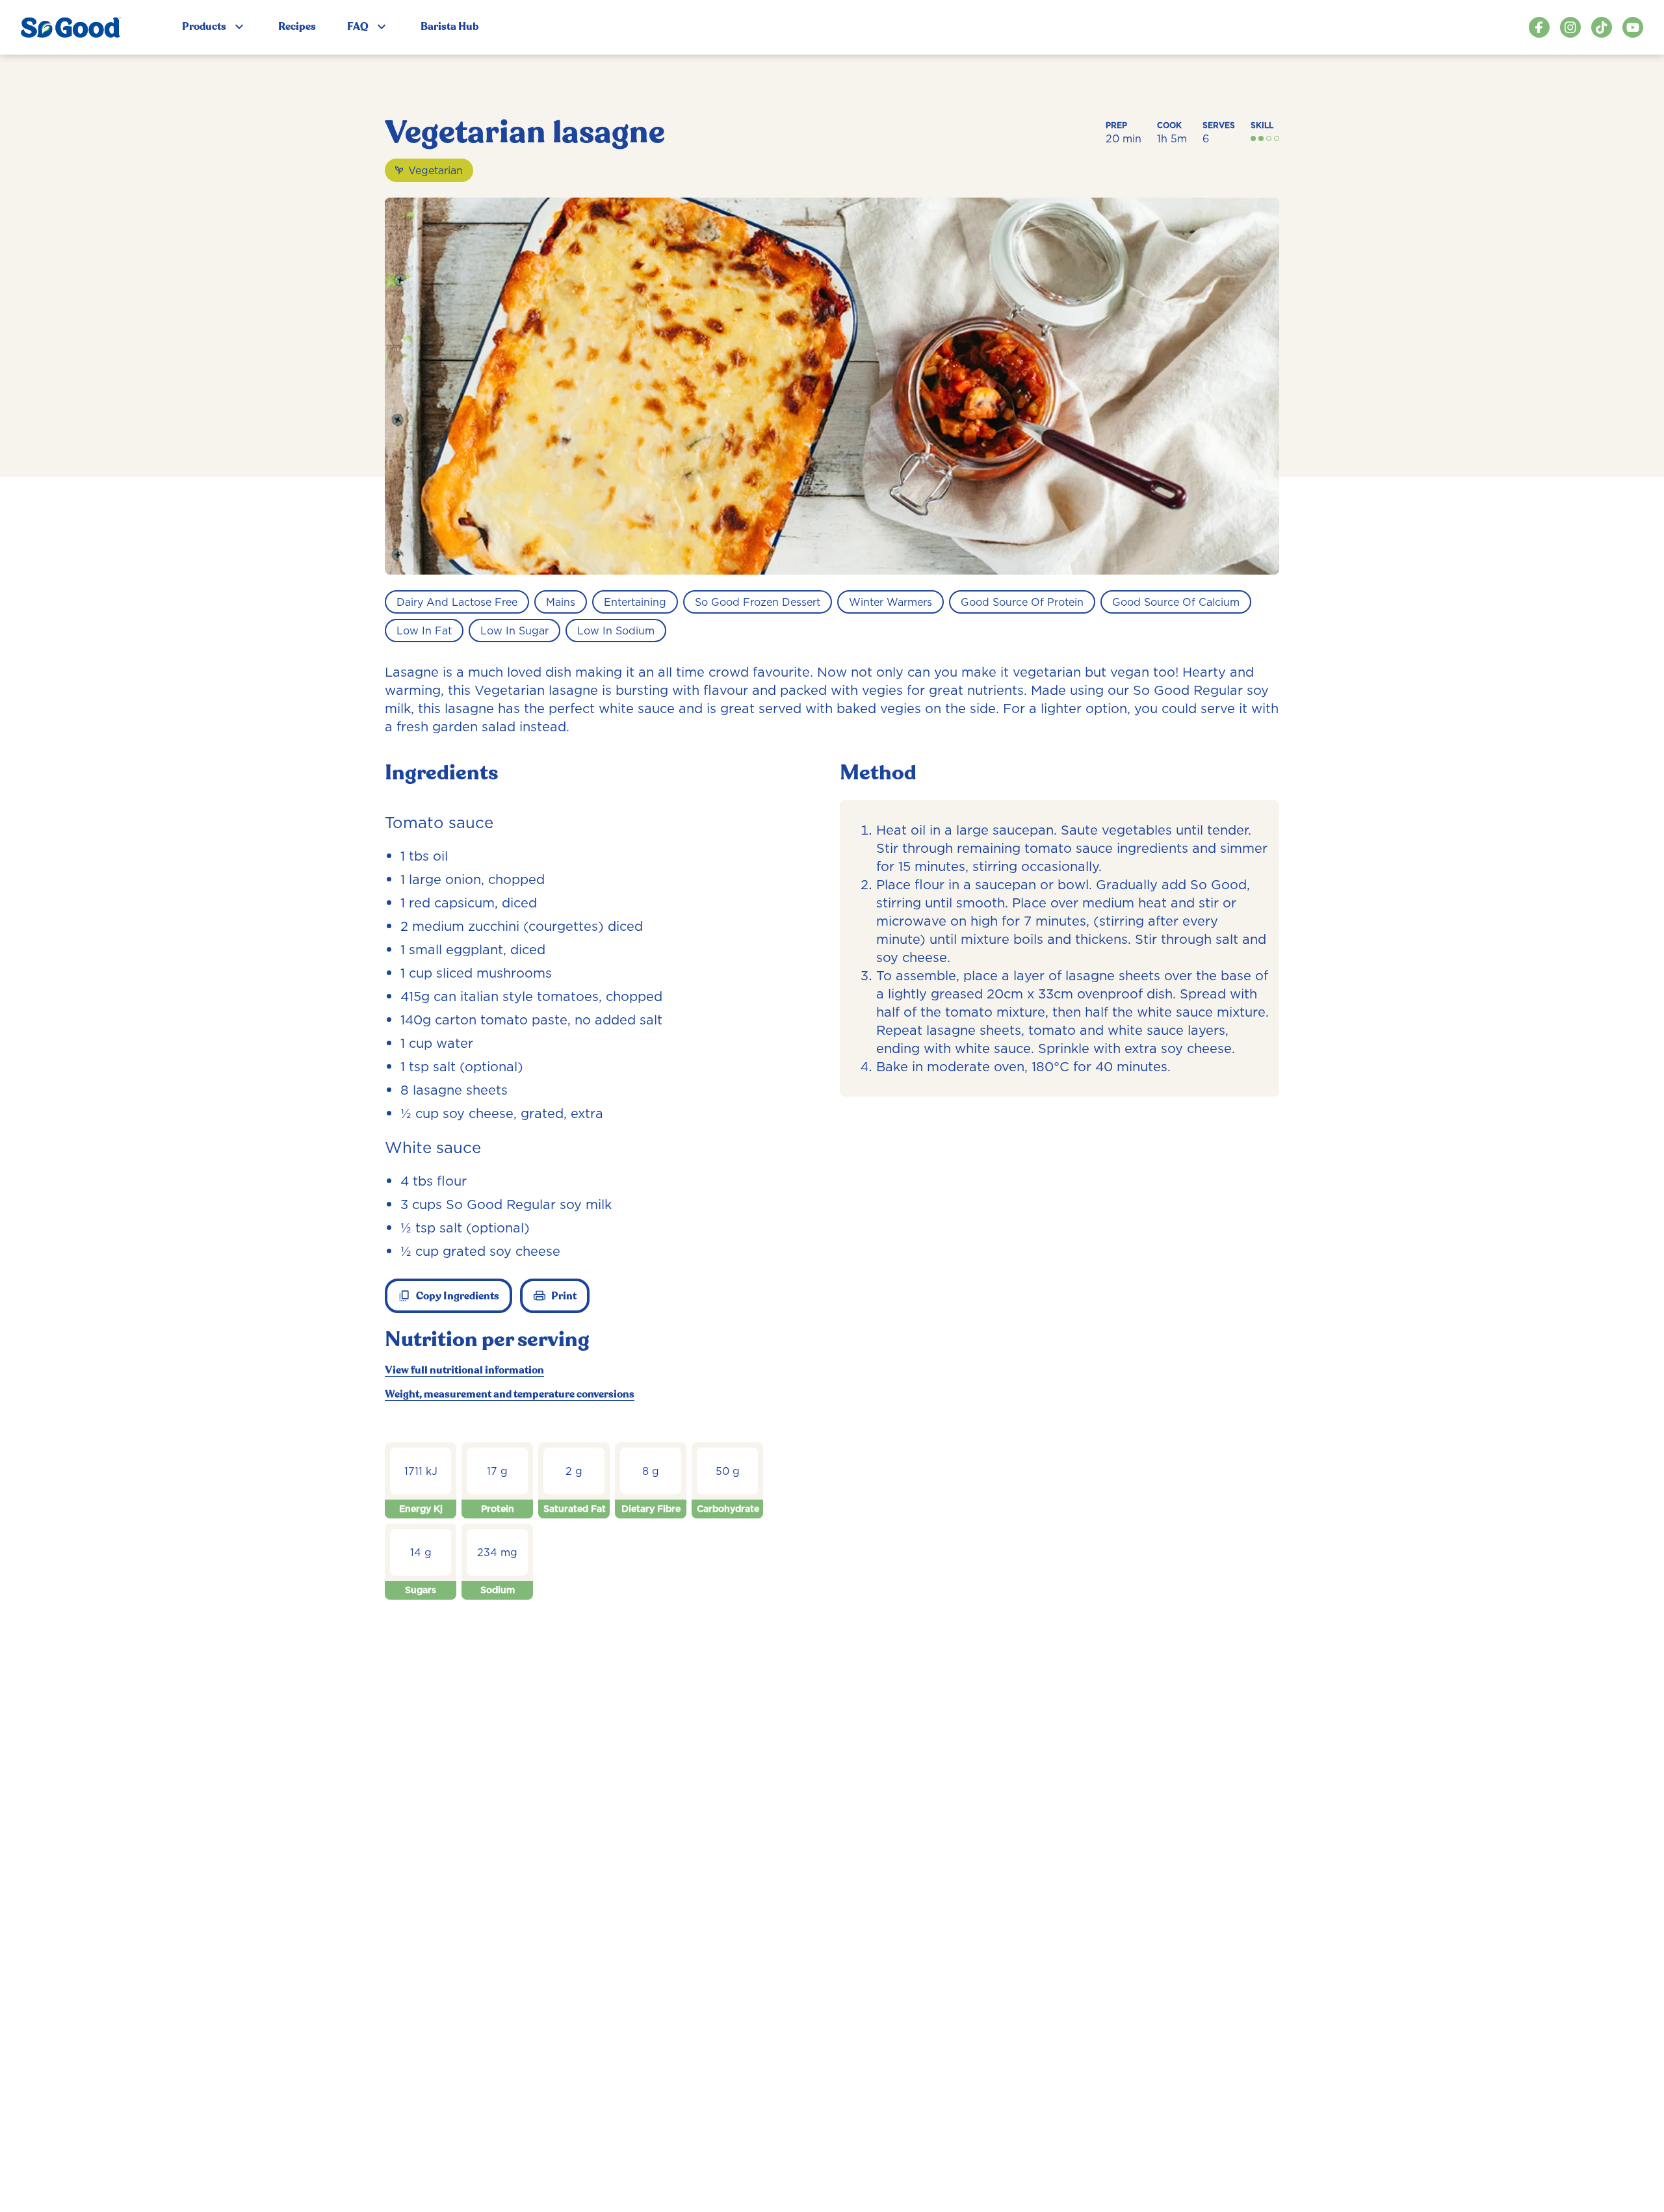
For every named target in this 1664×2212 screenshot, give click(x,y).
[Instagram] (1570, 27)
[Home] (71, 27)
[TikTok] (1602, 27)
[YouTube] (1633, 27)
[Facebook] (1539, 27)
